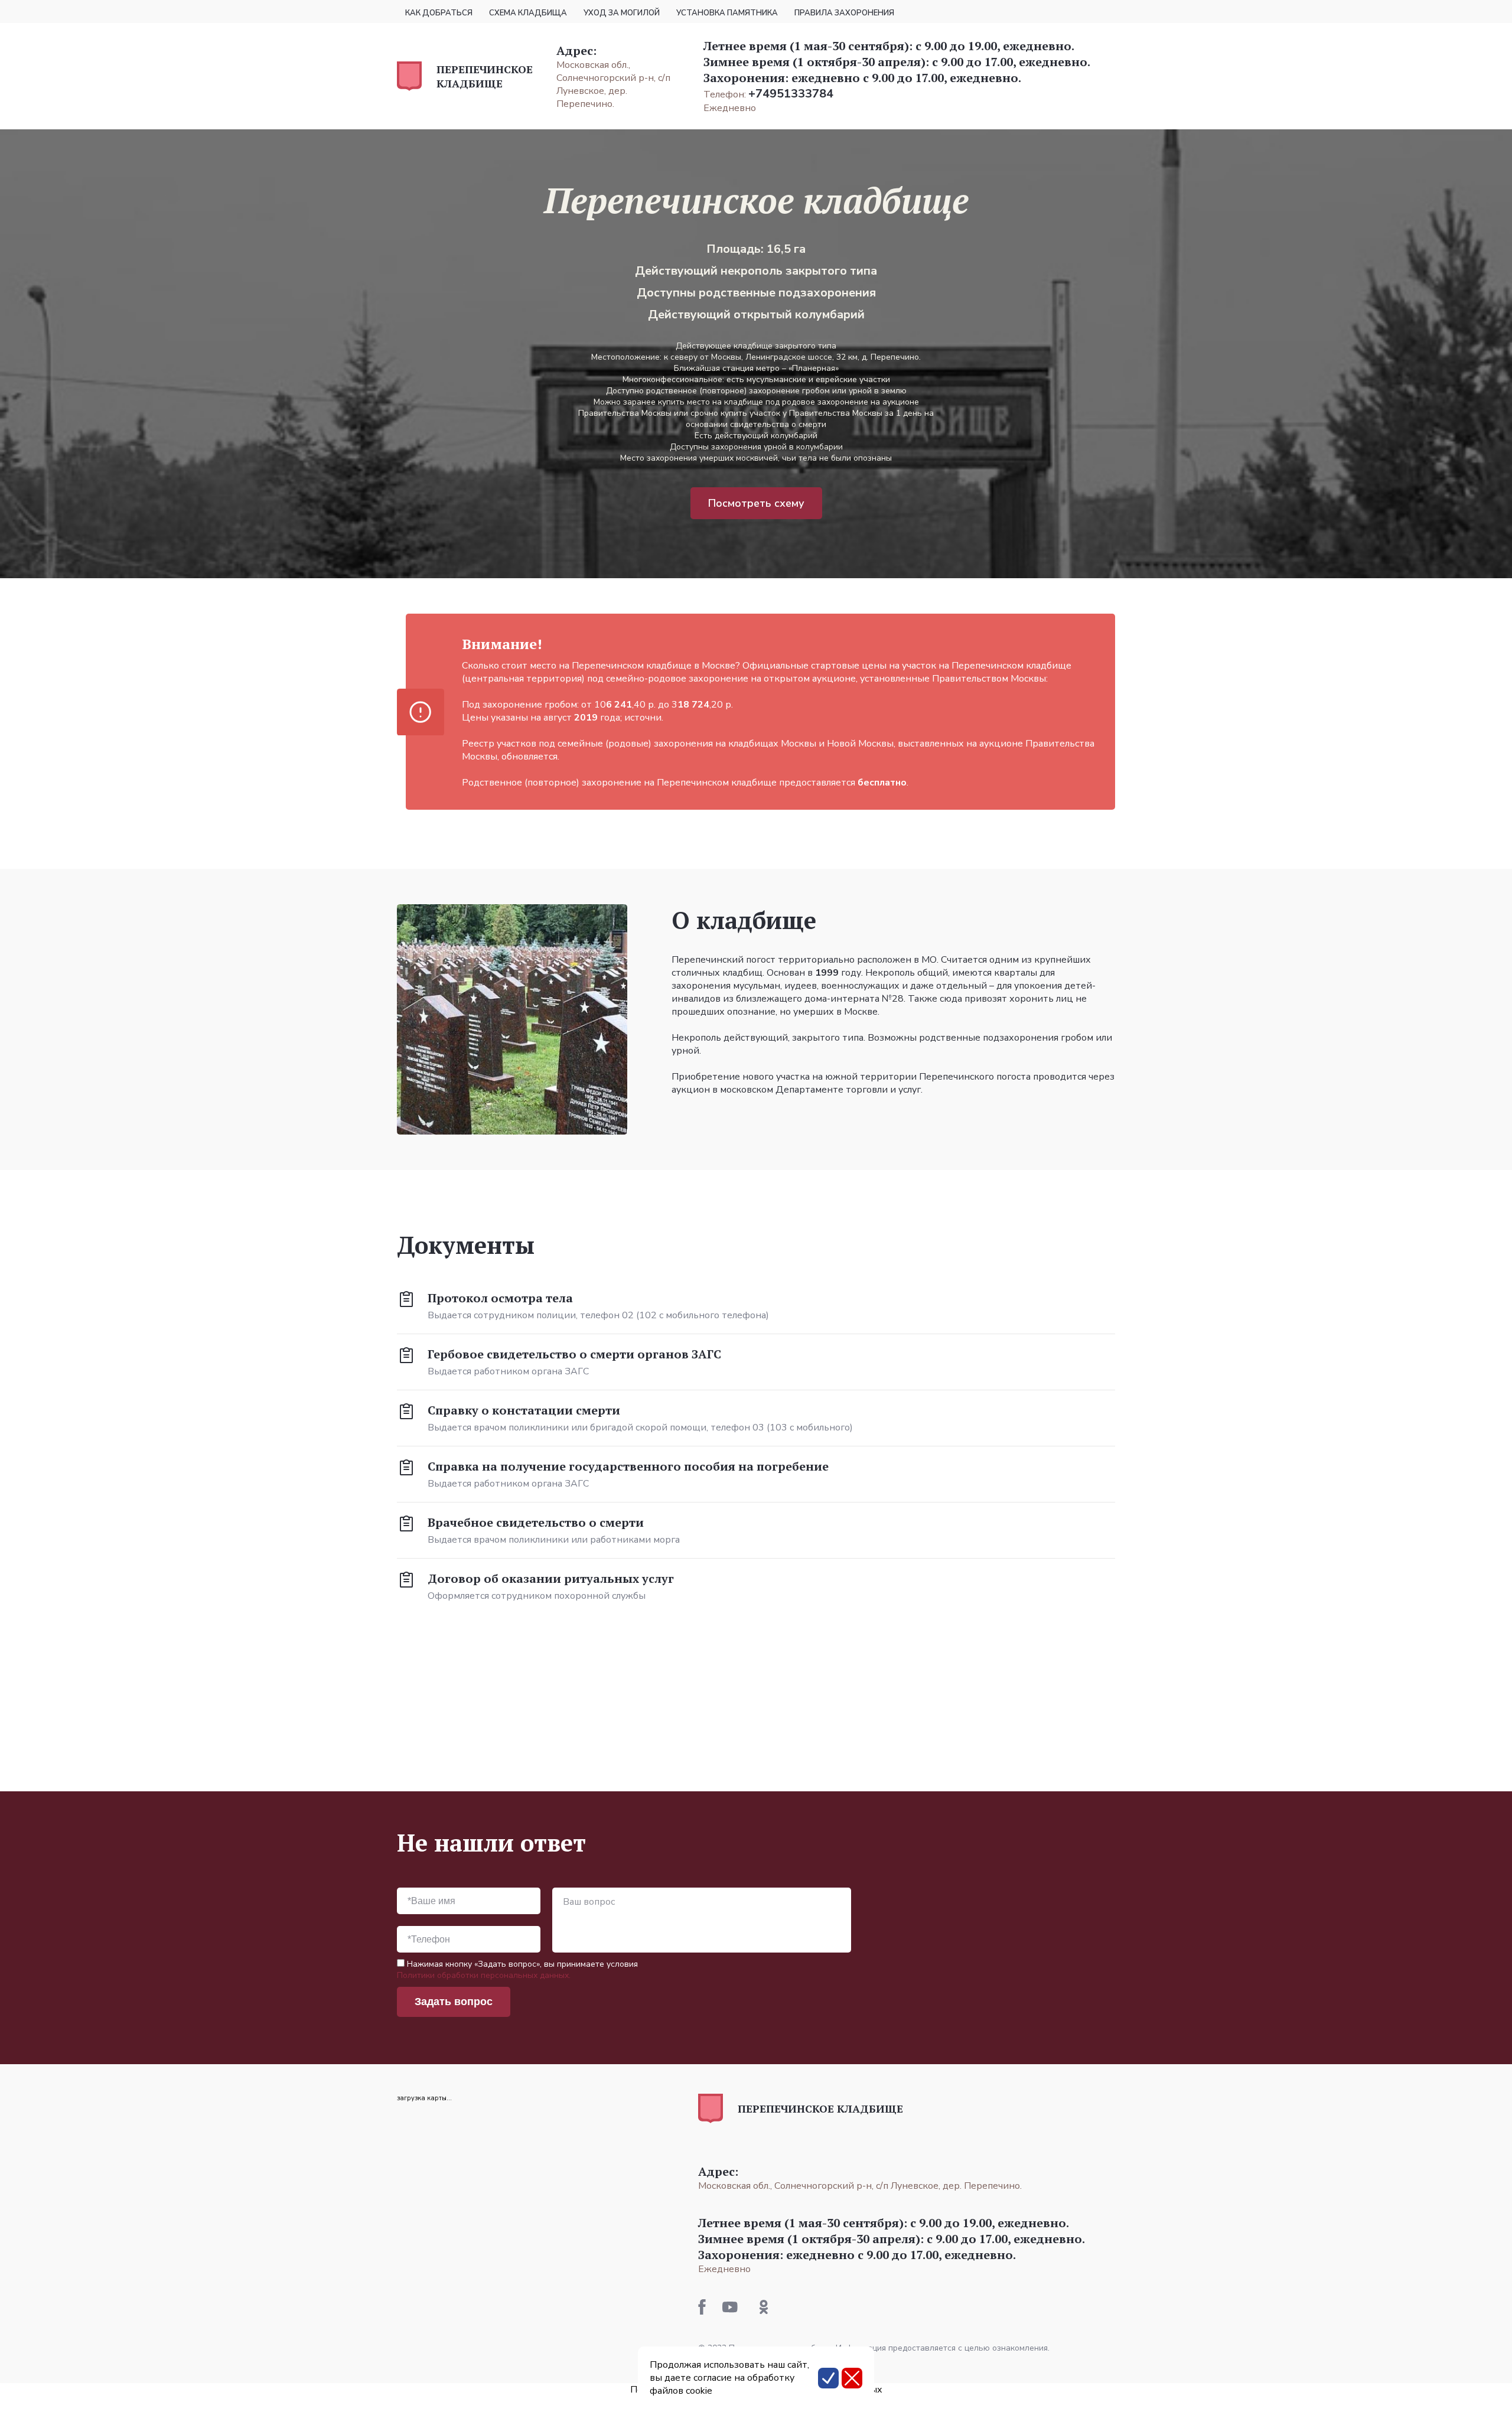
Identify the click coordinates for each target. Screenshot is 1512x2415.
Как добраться (439, 13)
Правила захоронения (844, 13)
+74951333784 (791, 94)
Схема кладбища (528, 13)
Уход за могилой (622, 13)
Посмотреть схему (756, 503)
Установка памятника (727, 13)
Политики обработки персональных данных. (484, 1975)
